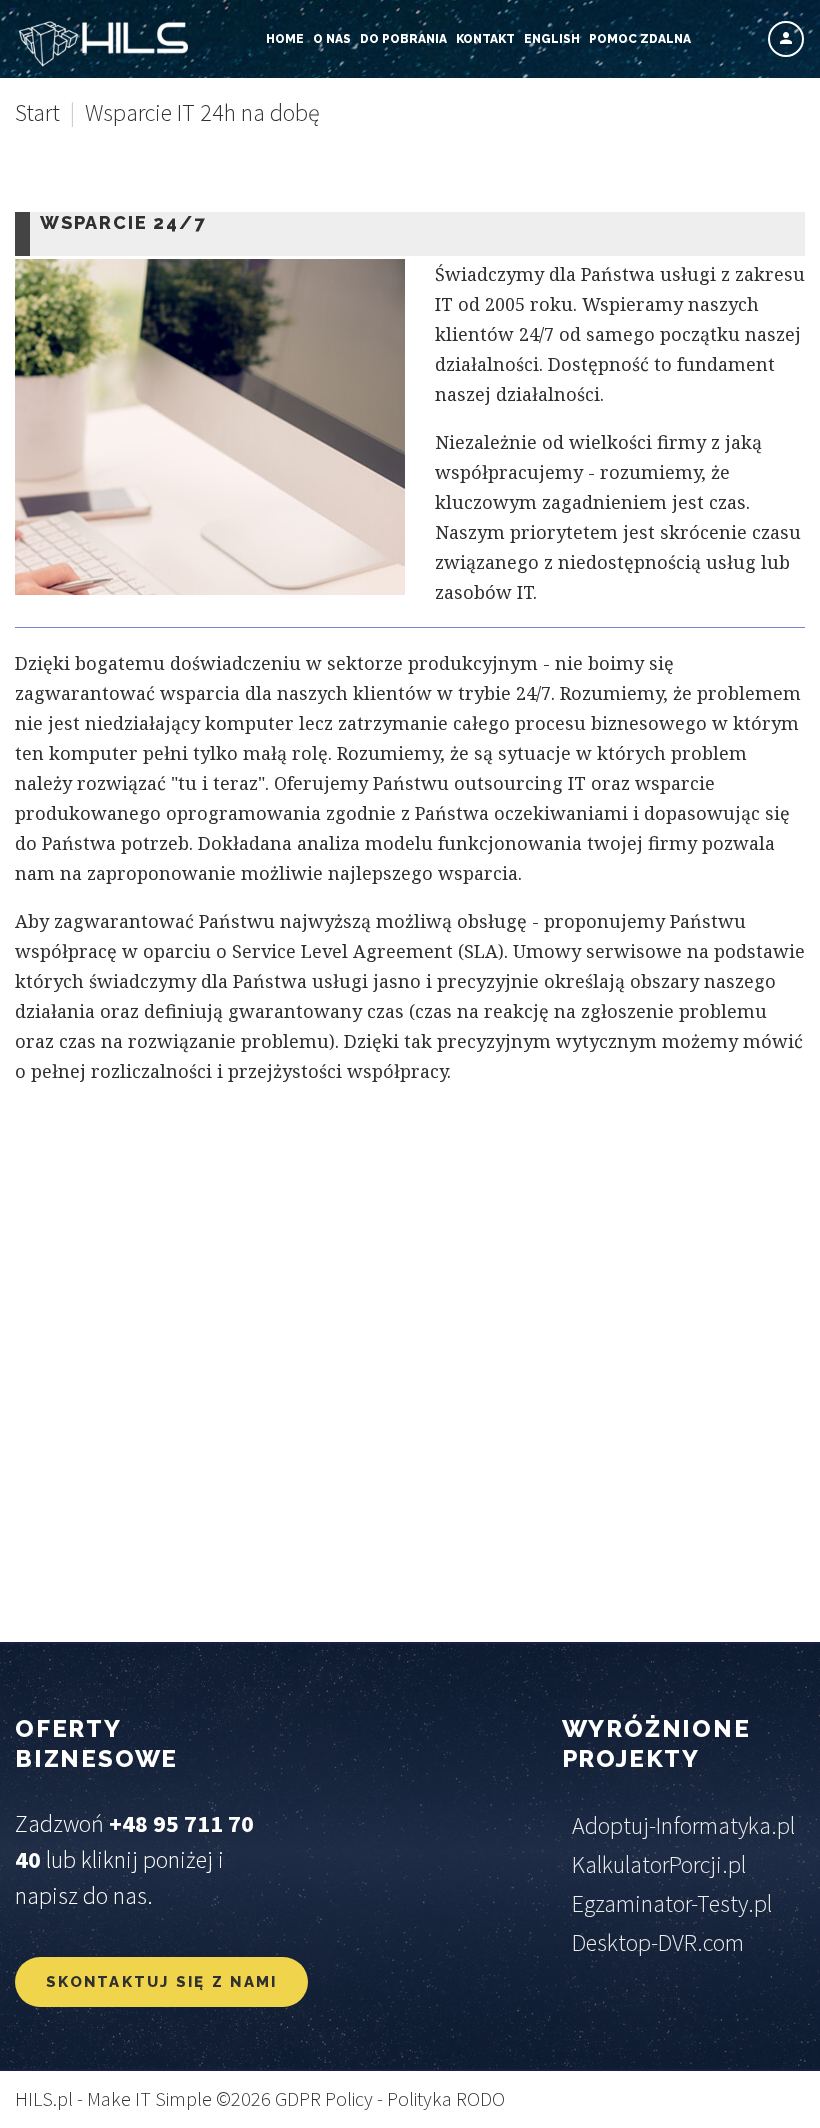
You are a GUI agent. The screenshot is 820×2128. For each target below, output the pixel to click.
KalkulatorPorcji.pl (659, 1864)
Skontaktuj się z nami (161, 1982)
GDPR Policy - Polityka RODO (390, 2098)
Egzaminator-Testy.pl (672, 1903)
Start (37, 112)
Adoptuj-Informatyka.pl (683, 1825)
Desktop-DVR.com (658, 1942)
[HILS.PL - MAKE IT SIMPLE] (102, 44)
